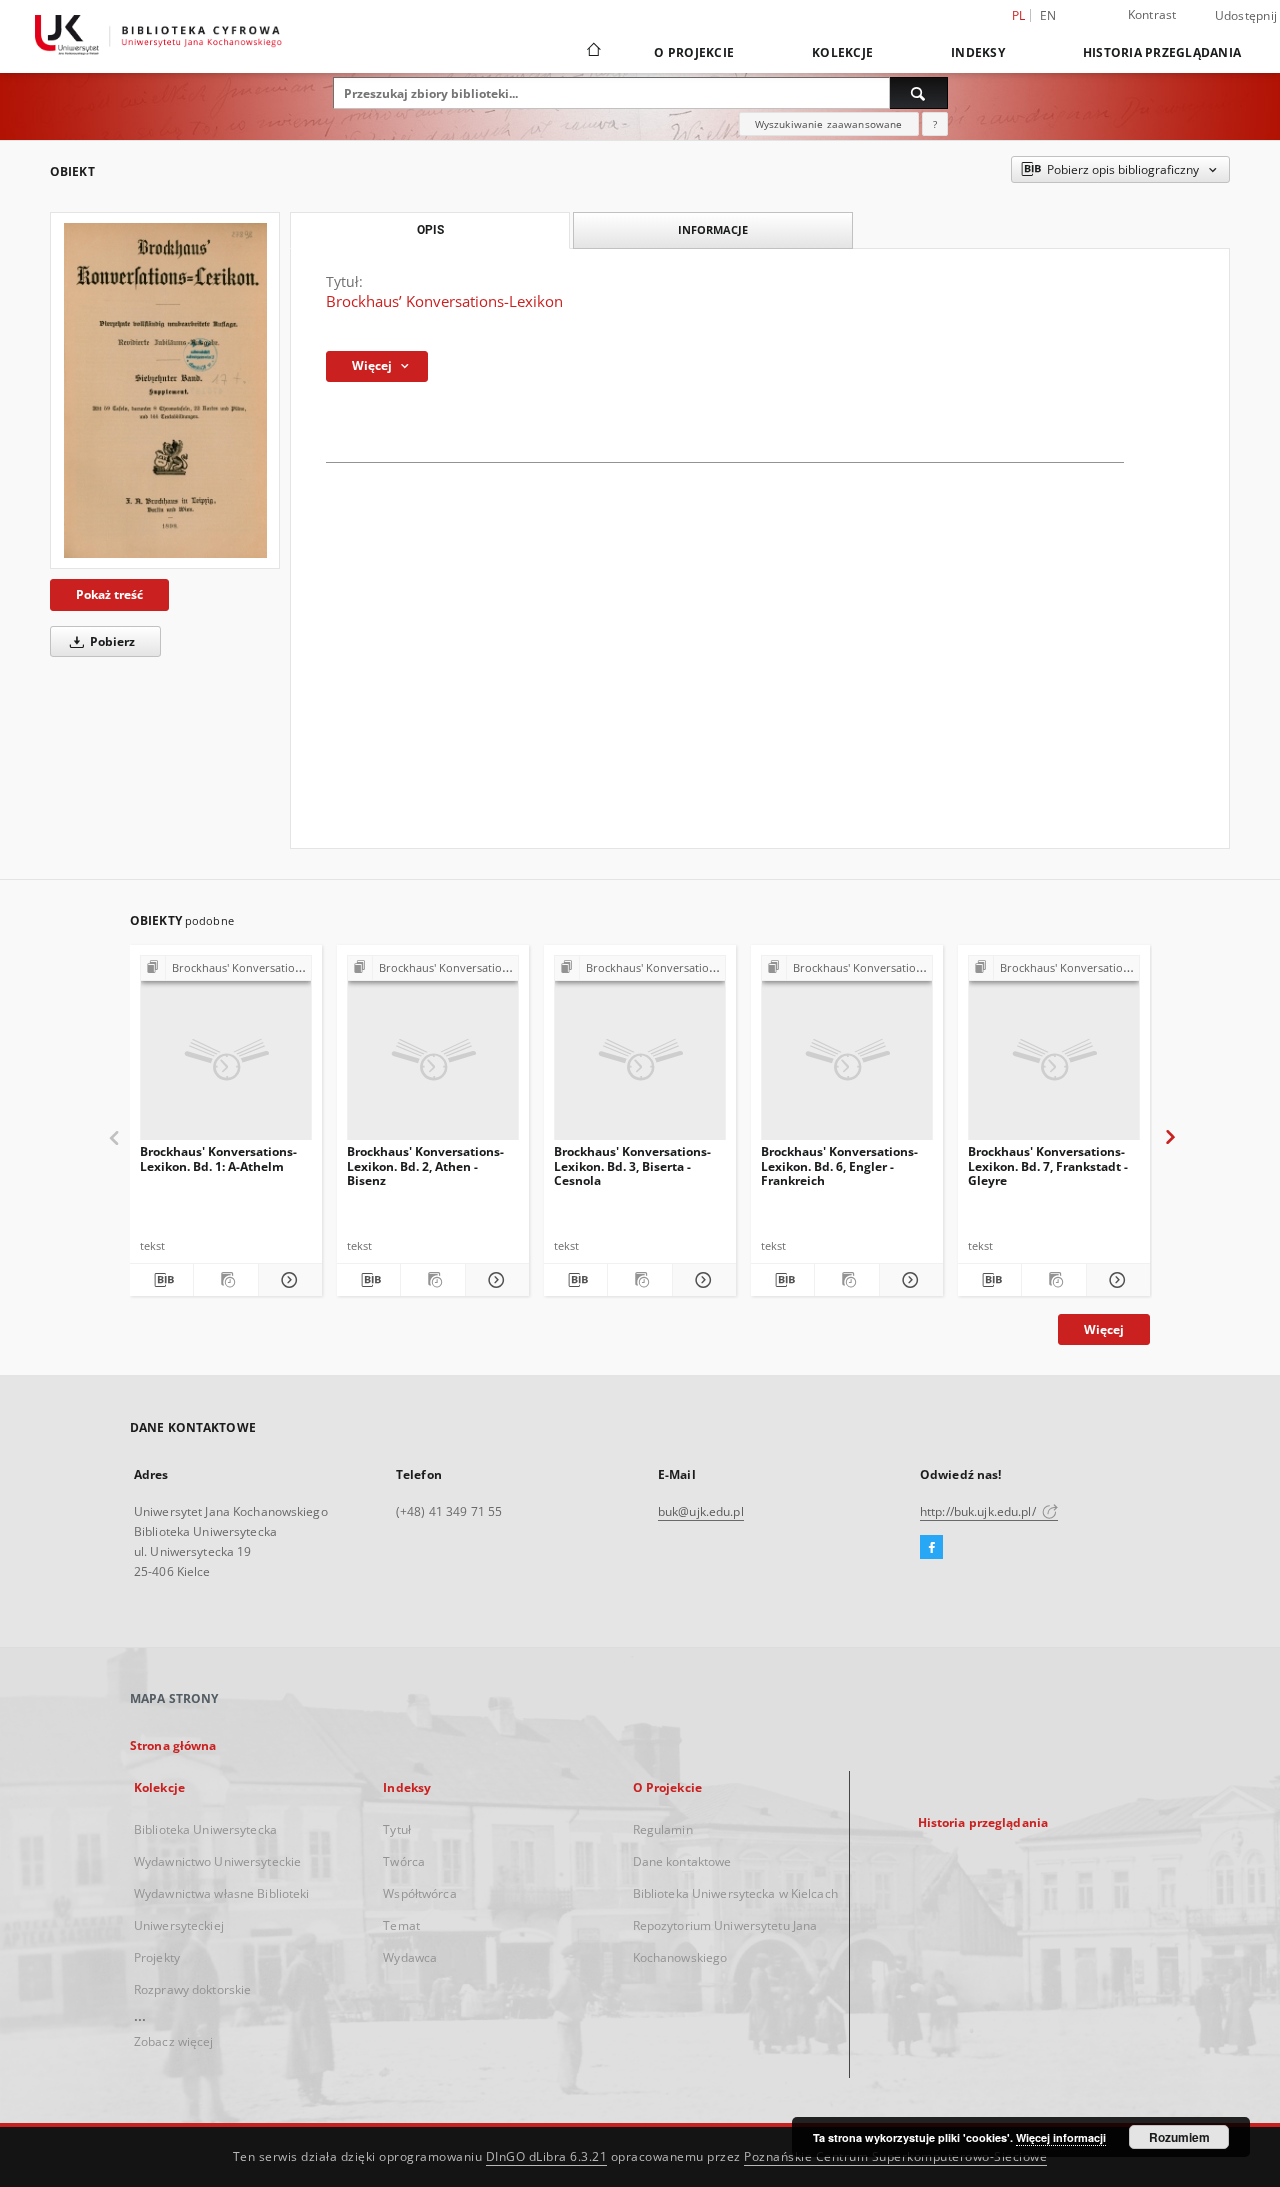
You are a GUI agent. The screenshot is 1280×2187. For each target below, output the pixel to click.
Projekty (157, 1957)
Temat (401, 1925)
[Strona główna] (592, 52)
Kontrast (1152, 14)
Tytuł (397, 1829)
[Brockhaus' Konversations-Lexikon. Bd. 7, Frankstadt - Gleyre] (1054, 1053)
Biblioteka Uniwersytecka (205, 1829)
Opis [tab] (430, 230)
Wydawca (410, 1957)
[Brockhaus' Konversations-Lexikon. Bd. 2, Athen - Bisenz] (433, 1053)
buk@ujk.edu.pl (701, 1511)
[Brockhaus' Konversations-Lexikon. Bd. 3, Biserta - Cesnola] (640, 1053)
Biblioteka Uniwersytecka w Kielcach (735, 1893)
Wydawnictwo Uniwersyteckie (217, 1861)
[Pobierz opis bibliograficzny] (161, 1280)
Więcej (1104, 1329)
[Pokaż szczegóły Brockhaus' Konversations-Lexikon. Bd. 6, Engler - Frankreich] (908, 1280)
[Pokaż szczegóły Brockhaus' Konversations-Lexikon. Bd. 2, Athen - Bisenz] (494, 1280)
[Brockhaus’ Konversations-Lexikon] (165, 390)
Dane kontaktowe (682, 1861)
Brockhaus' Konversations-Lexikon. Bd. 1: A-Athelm (218, 1158)
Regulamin (663, 1829)
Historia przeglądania (1162, 52)
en (1048, 15)
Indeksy (978, 52)
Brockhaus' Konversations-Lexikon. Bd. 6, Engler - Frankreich (839, 1165)
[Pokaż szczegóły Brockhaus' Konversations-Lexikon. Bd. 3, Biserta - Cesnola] (701, 1280)
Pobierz (111, 641)
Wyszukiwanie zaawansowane (829, 124)
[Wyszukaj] (919, 93)
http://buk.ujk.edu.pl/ (979, 1511)
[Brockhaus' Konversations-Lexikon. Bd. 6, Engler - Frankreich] (847, 1053)
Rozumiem (1179, 2137)
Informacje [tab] (713, 229)
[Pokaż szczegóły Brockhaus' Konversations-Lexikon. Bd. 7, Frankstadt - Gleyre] (1115, 1280)
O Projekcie (694, 52)
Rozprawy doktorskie (192, 1989)
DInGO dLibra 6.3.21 (547, 2156)
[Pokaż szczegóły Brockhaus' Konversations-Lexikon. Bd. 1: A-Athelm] (287, 1280)
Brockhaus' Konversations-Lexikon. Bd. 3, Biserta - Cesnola (632, 1165)
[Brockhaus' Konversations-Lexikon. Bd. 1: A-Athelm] (226, 1053)
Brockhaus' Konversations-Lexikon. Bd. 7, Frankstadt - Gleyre (1048, 1165)
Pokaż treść (109, 594)
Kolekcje (842, 52)
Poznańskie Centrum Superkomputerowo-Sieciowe (895, 2156)
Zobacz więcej (174, 2041)
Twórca (404, 1861)
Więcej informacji (1061, 2137)
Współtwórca (419, 1893)
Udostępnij (1246, 16)
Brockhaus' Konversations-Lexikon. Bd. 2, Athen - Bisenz (425, 1165)
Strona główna (173, 1745)
